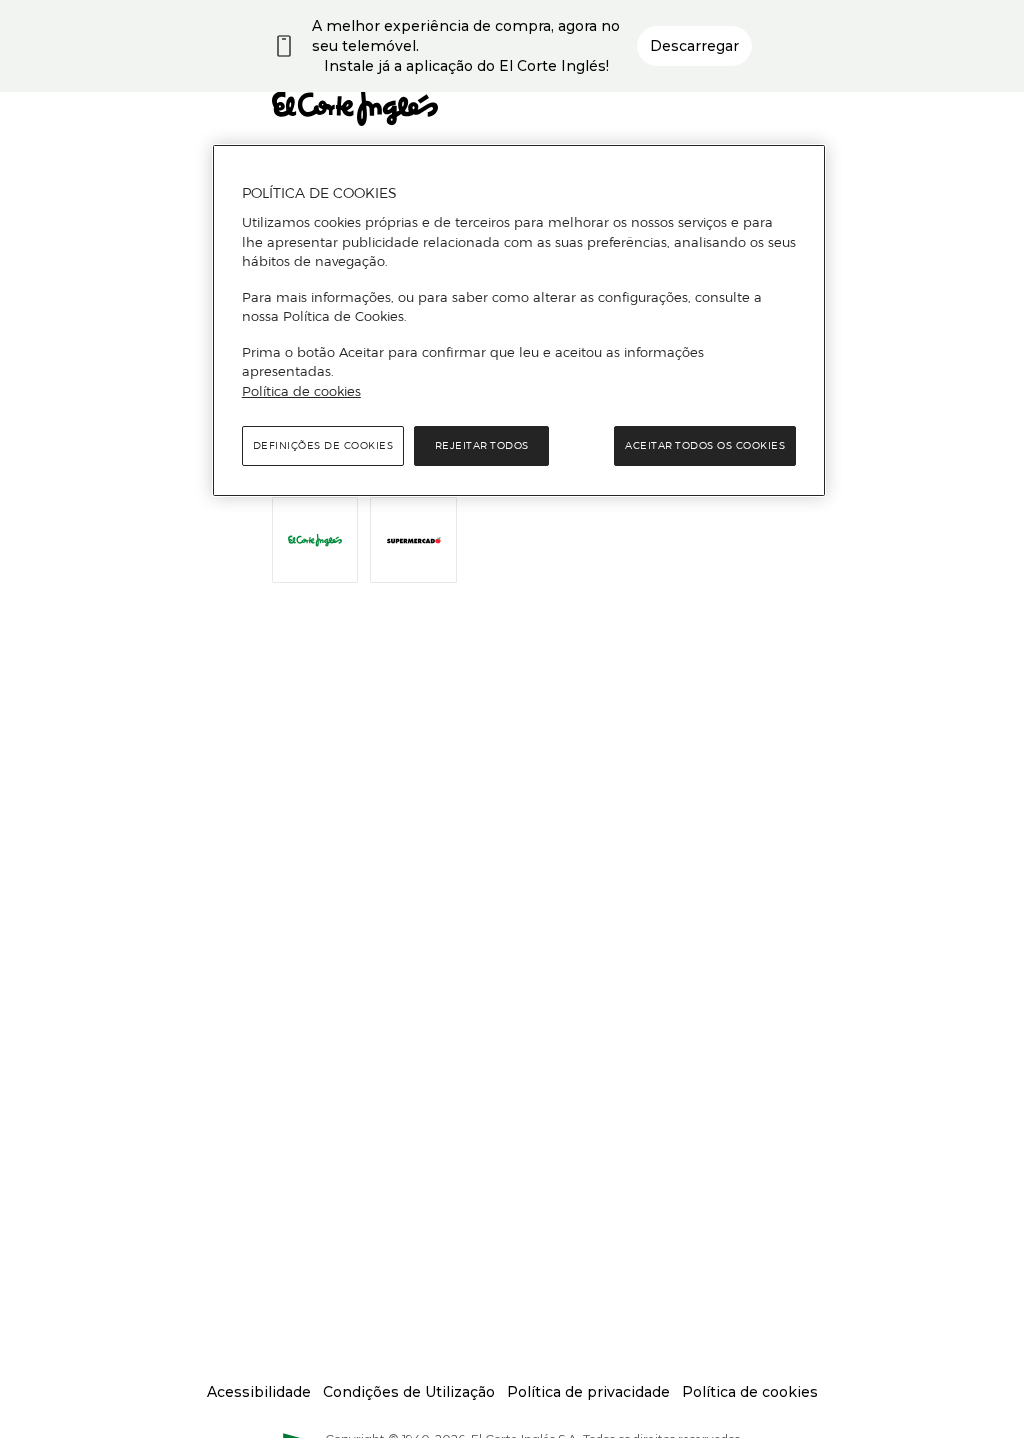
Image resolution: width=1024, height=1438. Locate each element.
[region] (519, 321)
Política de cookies (301, 391)
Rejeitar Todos (482, 445)
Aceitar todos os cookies (705, 445)
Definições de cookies (323, 445)
